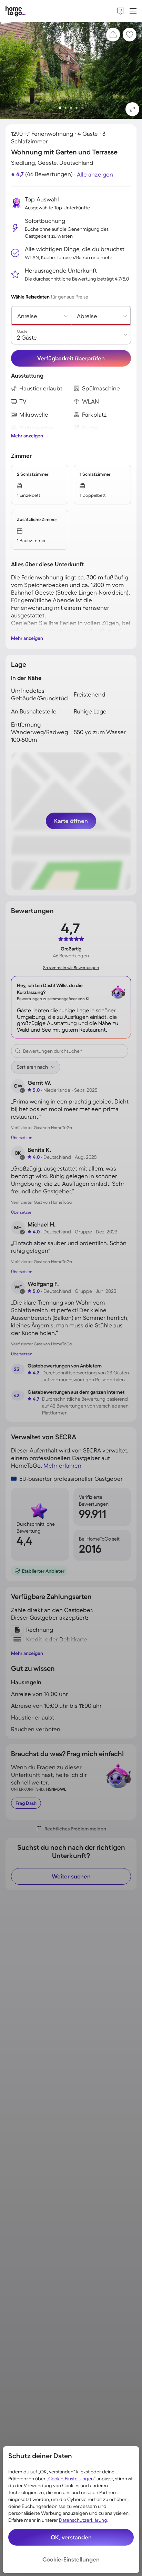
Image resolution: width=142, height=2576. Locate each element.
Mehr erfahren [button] (62, 1465)
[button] (132, 109)
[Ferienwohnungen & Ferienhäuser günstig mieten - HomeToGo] (16, 11)
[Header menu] (133, 11)
